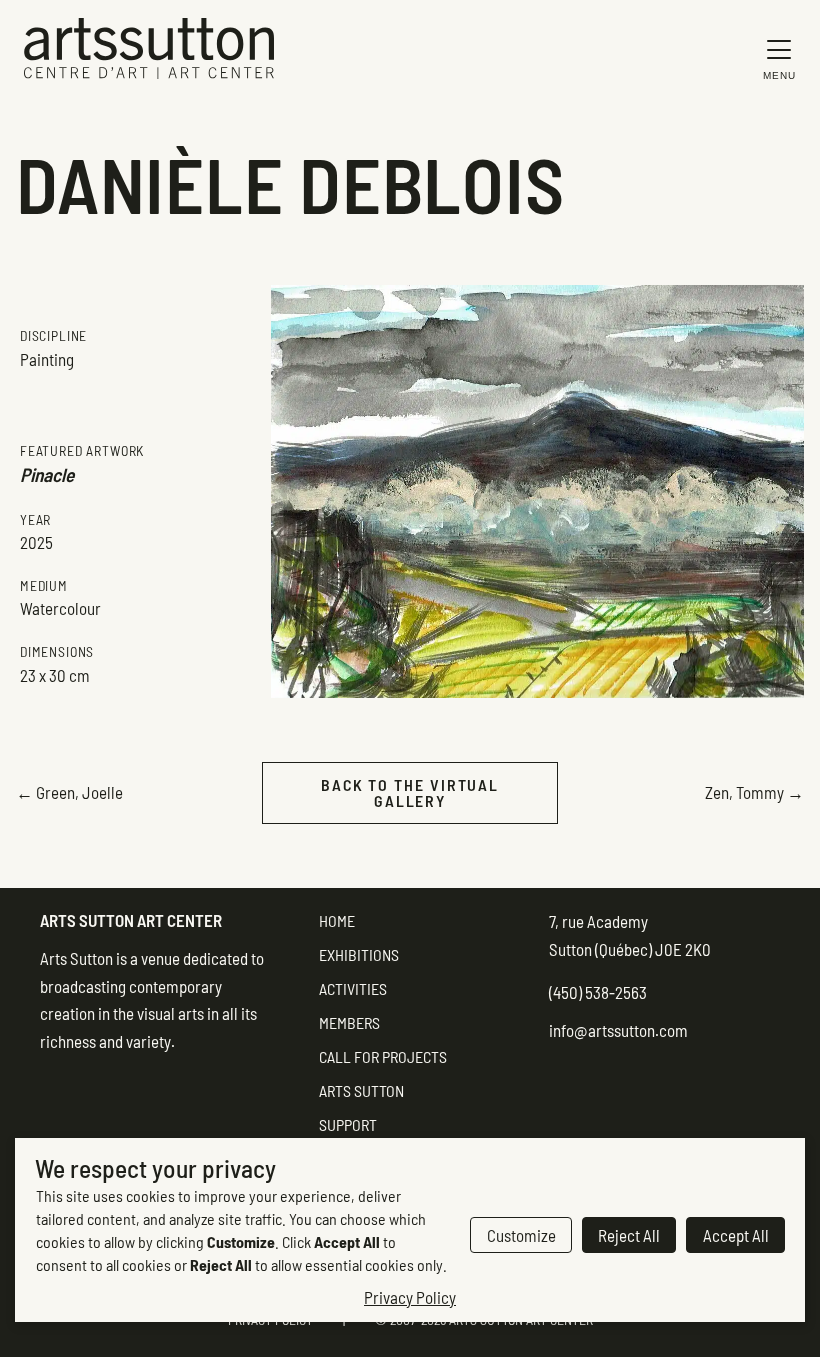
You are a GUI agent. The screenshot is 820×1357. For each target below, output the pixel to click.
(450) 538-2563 (598, 992)
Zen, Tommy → (754, 792)
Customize (521, 1235)
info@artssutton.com (618, 1030)
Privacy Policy (410, 1297)
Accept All (736, 1235)
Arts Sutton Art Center (131, 920)
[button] (774, 58)
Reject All (629, 1235)
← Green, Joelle (69, 792)
